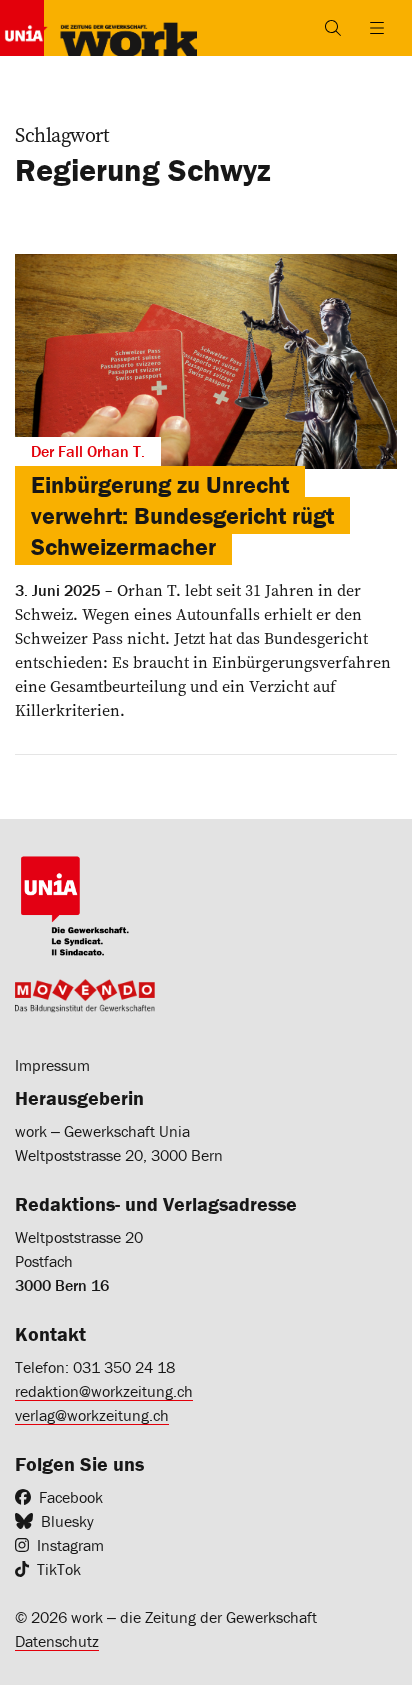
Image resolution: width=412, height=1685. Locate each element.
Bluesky (67, 1521)
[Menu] (377, 28)
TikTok (59, 1569)
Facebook (71, 1497)
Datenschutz (57, 1641)
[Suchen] (333, 28)
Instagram (70, 1545)
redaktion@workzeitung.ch (104, 1391)
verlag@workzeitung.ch (92, 1415)
